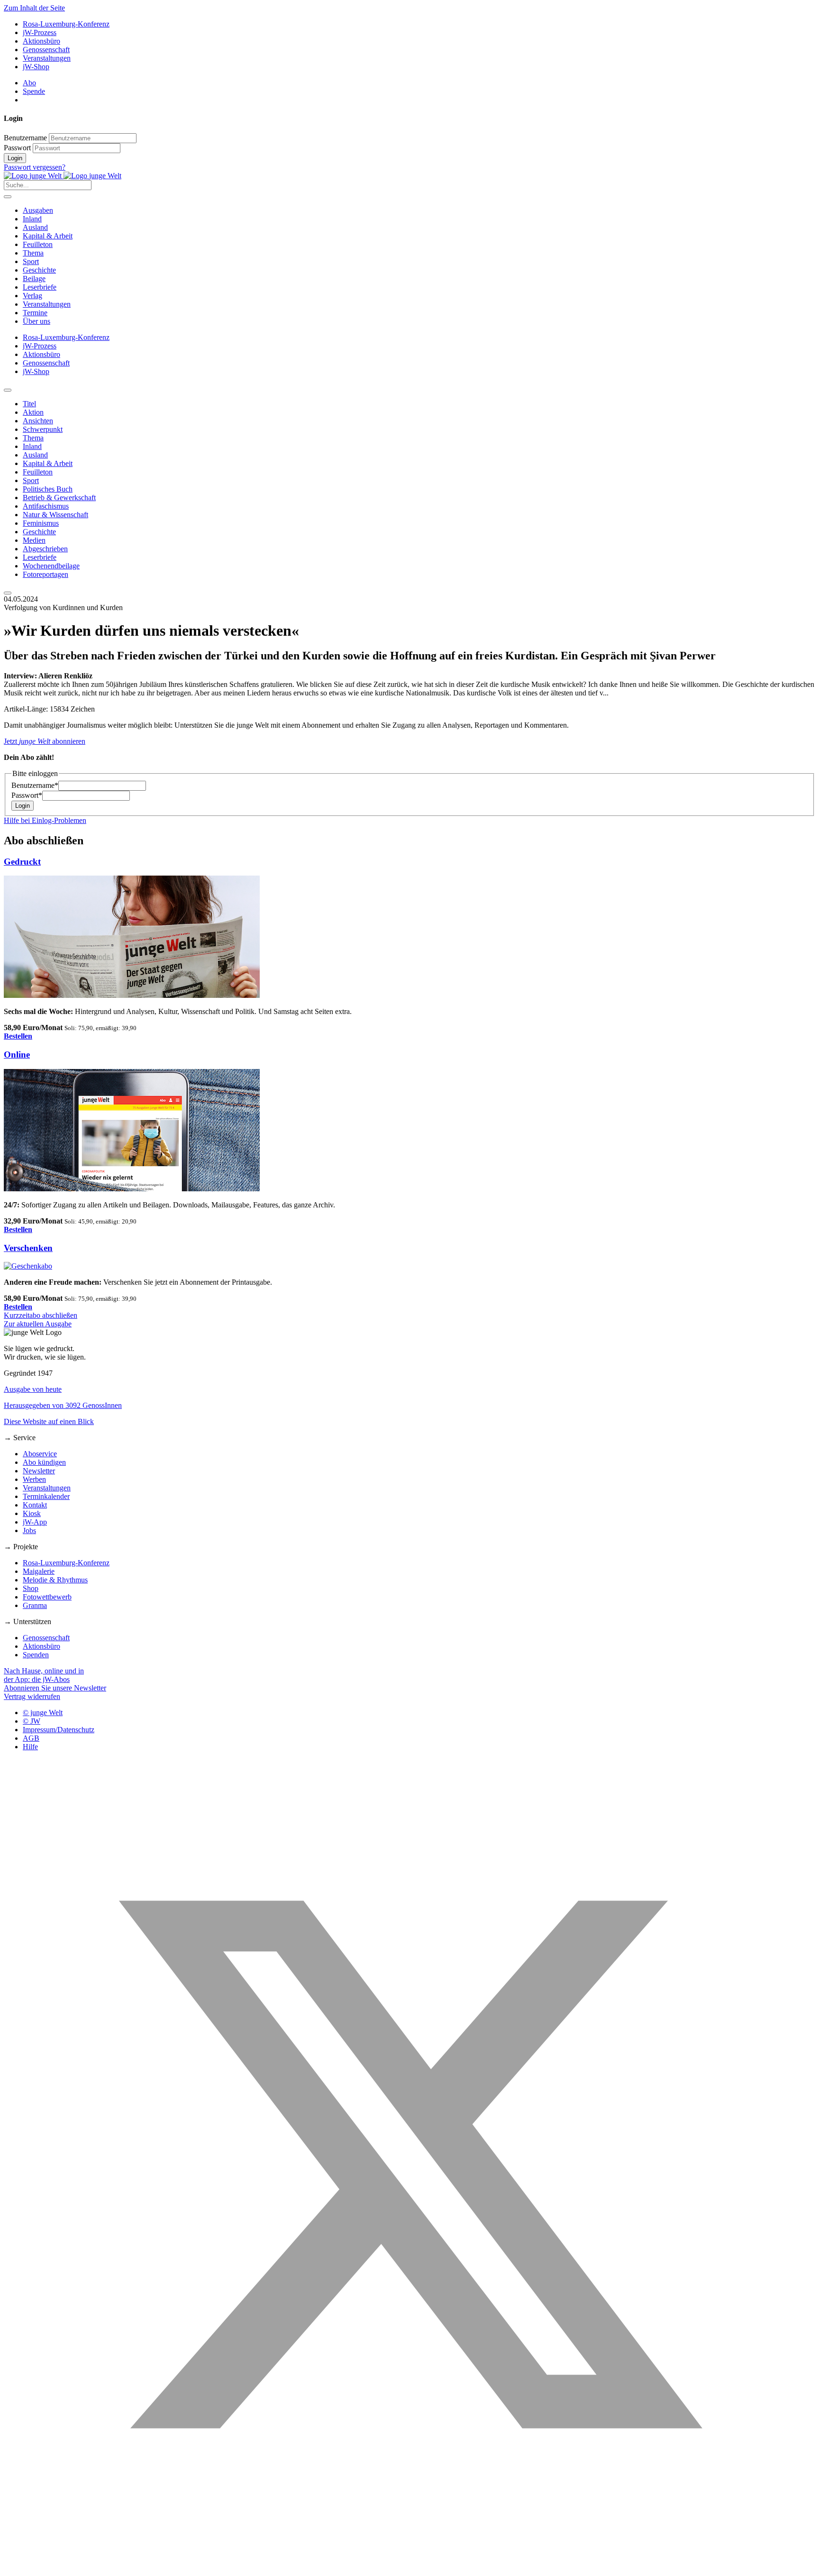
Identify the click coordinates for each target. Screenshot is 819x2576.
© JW (32, 1721)
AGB (31, 1738)
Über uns (36, 321)
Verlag (32, 296)
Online (17, 1055)
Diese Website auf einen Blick (49, 1421)
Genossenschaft (46, 50)
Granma (35, 1605)
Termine (35, 313)
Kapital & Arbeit (48, 236)
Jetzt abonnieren (45, 741)
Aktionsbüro (41, 41)
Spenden (36, 1655)
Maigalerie (39, 1571)
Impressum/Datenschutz (59, 1730)
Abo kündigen (44, 1462)
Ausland (35, 227)
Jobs (29, 1530)
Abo (29, 83)
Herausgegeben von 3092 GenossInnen (63, 1405)
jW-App (35, 1522)
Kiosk (32, 1513)
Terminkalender (46, 1496)
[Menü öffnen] (8, 197)
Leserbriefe (40, 287)
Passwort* (27, 795)
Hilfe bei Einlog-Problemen (45, 820)
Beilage (34, 279)
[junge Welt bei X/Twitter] (409, 2568)
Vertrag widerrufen (32, 1696)
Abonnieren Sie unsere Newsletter (55, 1688)
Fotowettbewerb (47, 1597)
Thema (33, 253)
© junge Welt (43, 1713)
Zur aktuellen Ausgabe (38, 1324)
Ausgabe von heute (33, 1389)
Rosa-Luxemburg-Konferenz (66, 24)
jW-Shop (36, 67)
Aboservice (40, 1454)
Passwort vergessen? (35, 167)
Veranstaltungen (47, 58)
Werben (34, 1479)
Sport (31, 261)
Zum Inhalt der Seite (34, 8)
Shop (31, 1588)
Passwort (17, 148)
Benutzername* (35, 785)
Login (15, 158)
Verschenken (28, 1248)
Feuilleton (38, 244)
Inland (32, 219)
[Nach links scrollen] (8, 390)
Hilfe (30, 1747)
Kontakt (35, 1505)
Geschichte (39, 270)
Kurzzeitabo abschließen (41, 1315)
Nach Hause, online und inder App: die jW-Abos (44, 1675)
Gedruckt (22, 862)
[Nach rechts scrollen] (8, 593)
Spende (34, 91)
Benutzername (25, 138)
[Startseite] (63, 176)
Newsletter (39, 1471)
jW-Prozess (40, 32)
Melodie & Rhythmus (55, 1580)
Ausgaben (38, 210)
